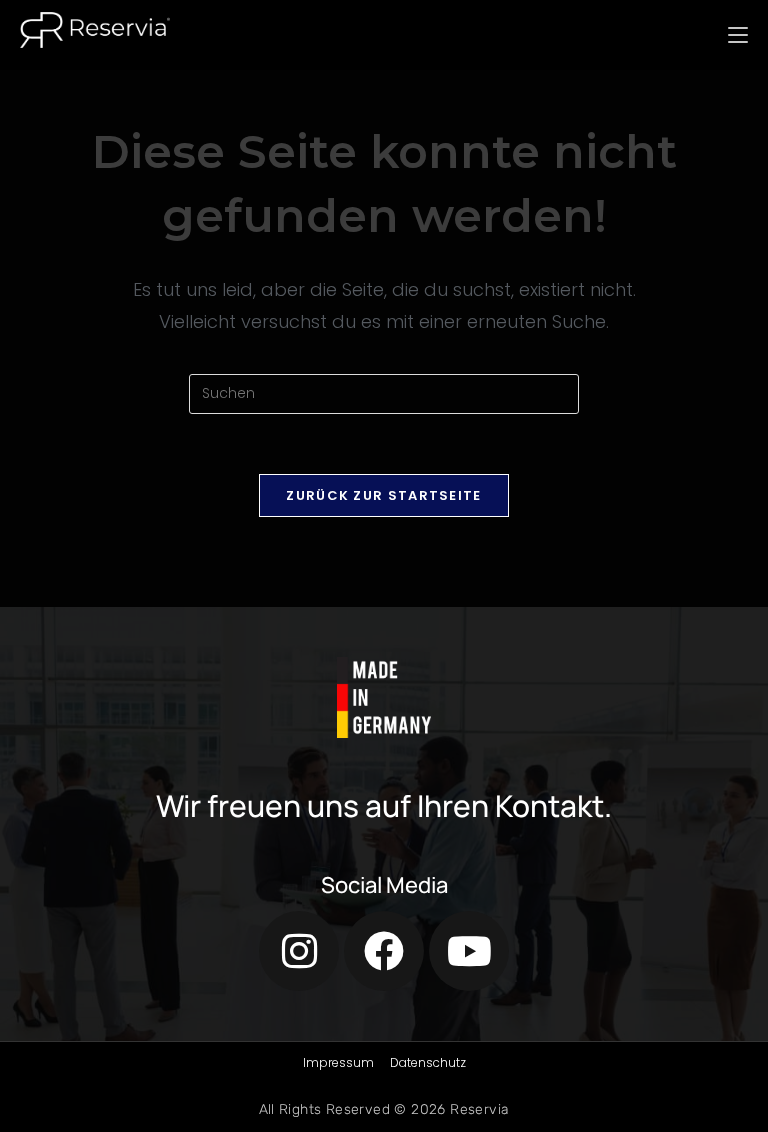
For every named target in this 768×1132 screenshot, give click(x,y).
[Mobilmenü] (738, 35)
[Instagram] (299, 951)
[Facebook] (384, 951)
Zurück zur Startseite (383, 495)
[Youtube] (469, 951)
